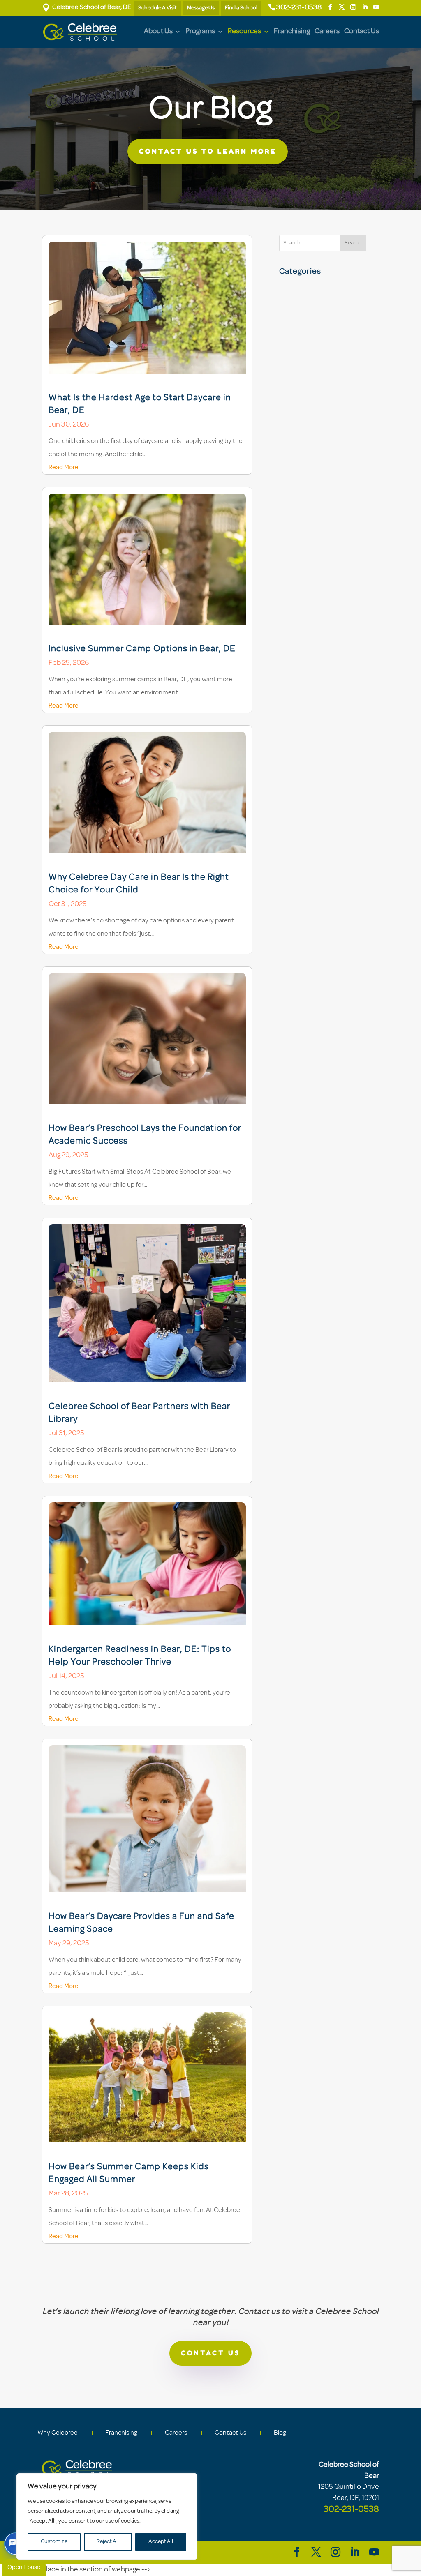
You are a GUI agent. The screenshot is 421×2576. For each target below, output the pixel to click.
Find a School (241, 8)
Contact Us (362, 32)
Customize (54, 2542)
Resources (244, 32)
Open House (24, 2568)
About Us (158, 32)
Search (353, 243)
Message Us (201, 8)
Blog (280, 2433)
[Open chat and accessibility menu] (16, 2544)
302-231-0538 (299, 8)
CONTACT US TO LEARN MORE (208, 151)
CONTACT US (210, 2353)
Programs (200, 32)
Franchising (292, 32)
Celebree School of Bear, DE (87, 7)
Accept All (161, 2542)
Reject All (108, 2542)
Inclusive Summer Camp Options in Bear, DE (142, 649)
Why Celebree (58, 2433)
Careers (327, 32)
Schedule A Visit (157, 8)
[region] (107, 2516)
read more (64, 468)
